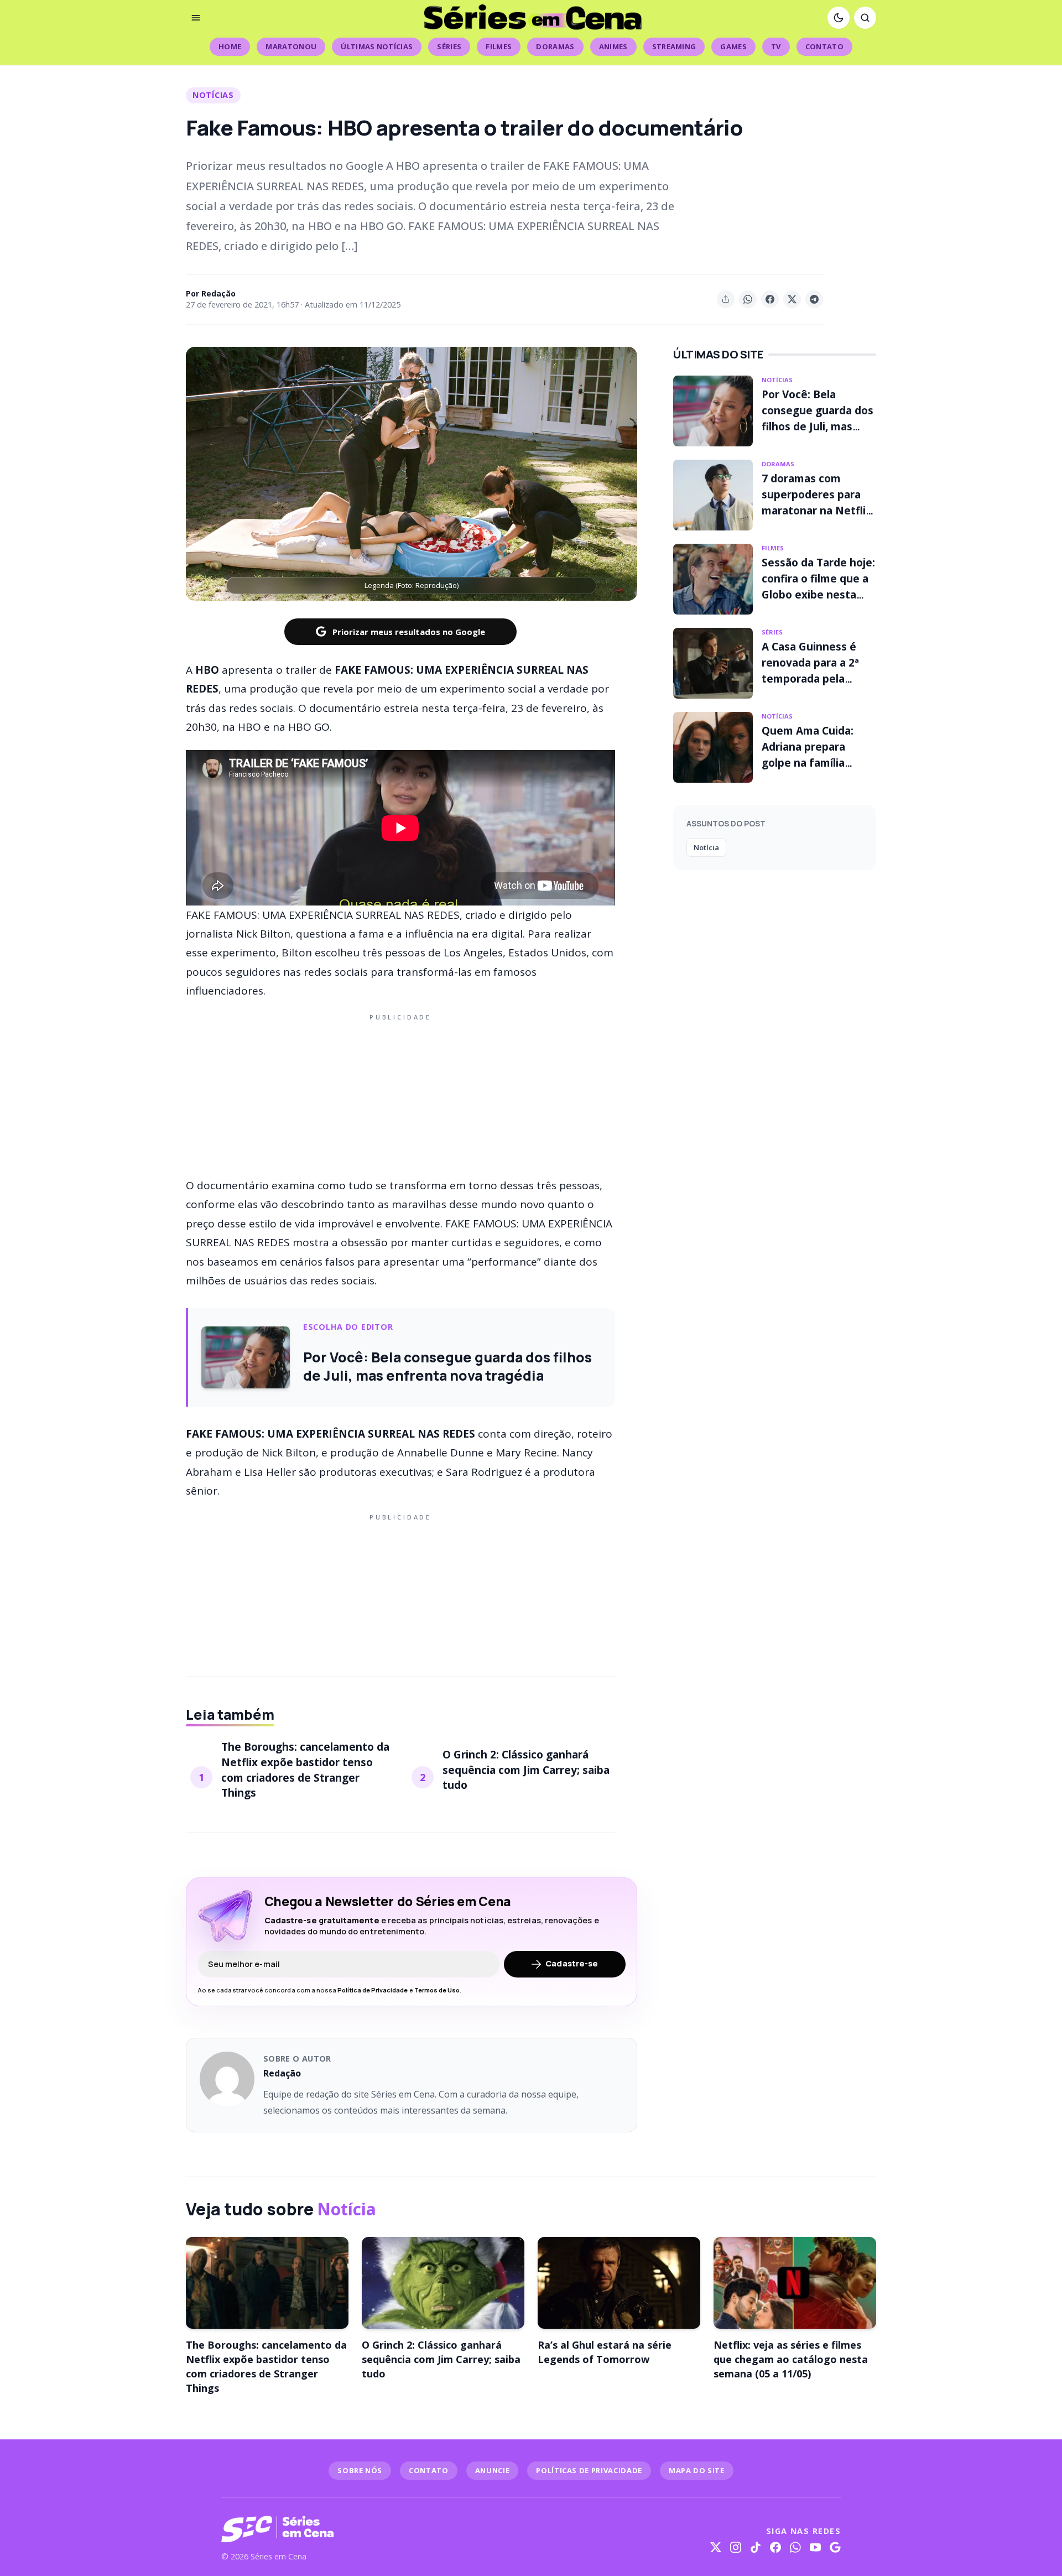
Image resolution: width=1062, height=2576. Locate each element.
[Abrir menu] (196, 18)
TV (776, 46)
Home (230, 46)
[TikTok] (756, 2547)
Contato (824, 46)
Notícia (706, 847)
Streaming (674, 46)
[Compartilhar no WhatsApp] (748, 299)
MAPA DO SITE (697, 2470)
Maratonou (291, 46)
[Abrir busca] (865, 18)
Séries (449, 46)
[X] (716, 2547)
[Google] (835, 2547)
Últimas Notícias (377, 46)
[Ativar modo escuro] (839, 18)
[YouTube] (815, 2547)
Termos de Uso (437, 1990)
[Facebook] (775, 2547)
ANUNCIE (493, 2470)
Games (733, 46)
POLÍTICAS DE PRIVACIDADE (589, 2470)
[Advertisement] (400, 1094)
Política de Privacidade (373, 1990)
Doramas (555, 46)
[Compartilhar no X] (792, 299)
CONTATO (429, 2470)
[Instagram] (736, 2547)
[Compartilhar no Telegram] (814, 299)
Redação (218, 293)
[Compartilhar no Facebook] (770, 299)
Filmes (499, 46)
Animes (613, 46)
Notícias (213, 95)
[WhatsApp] (795, 2547)
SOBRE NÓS (360, 2470)
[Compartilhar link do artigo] (726, 299)
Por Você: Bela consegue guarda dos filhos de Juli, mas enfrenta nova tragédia (818, 426)
